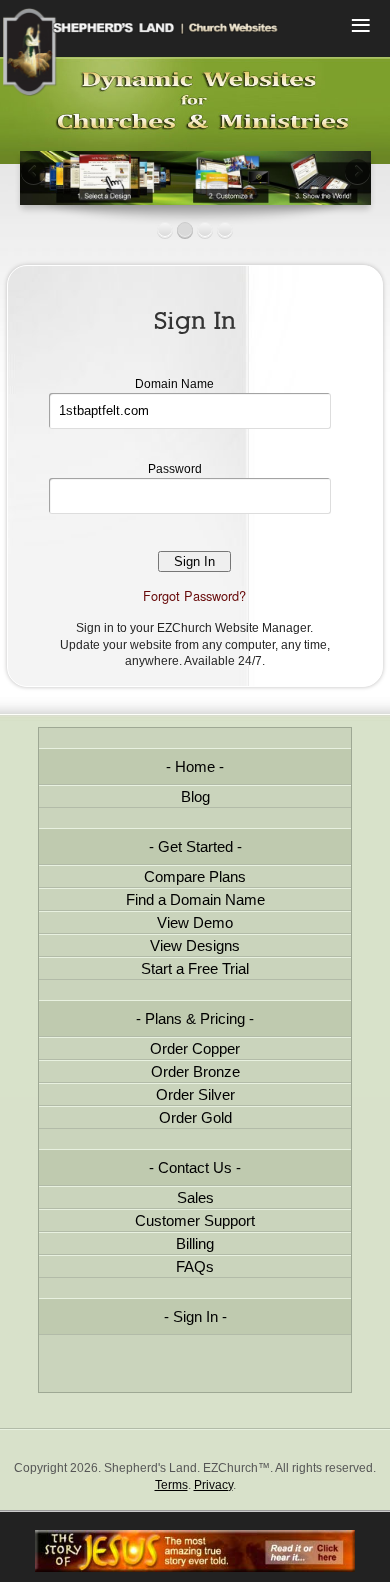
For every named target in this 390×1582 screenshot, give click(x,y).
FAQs (195, 1266)
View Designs (195, 945)
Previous (35, 173)
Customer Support (195, 1220)
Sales (195, 1197)
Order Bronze (195, 1071)
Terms (171, 1485)
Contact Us (195, 1167)
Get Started (195, 846)
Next (356, 173)
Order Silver (195, 1094)
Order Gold (195, 1117)
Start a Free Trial (195, 968)
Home (195, 766)
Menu (360, 27)
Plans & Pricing (195, 1018)
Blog (195, 796)
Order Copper (195, 1048)
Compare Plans (195, 876)
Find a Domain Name (195, 899)
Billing (195, 1243)
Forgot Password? (194, 595)
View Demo (195, 922)
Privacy (213, 1485)
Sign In (195, 1316)
